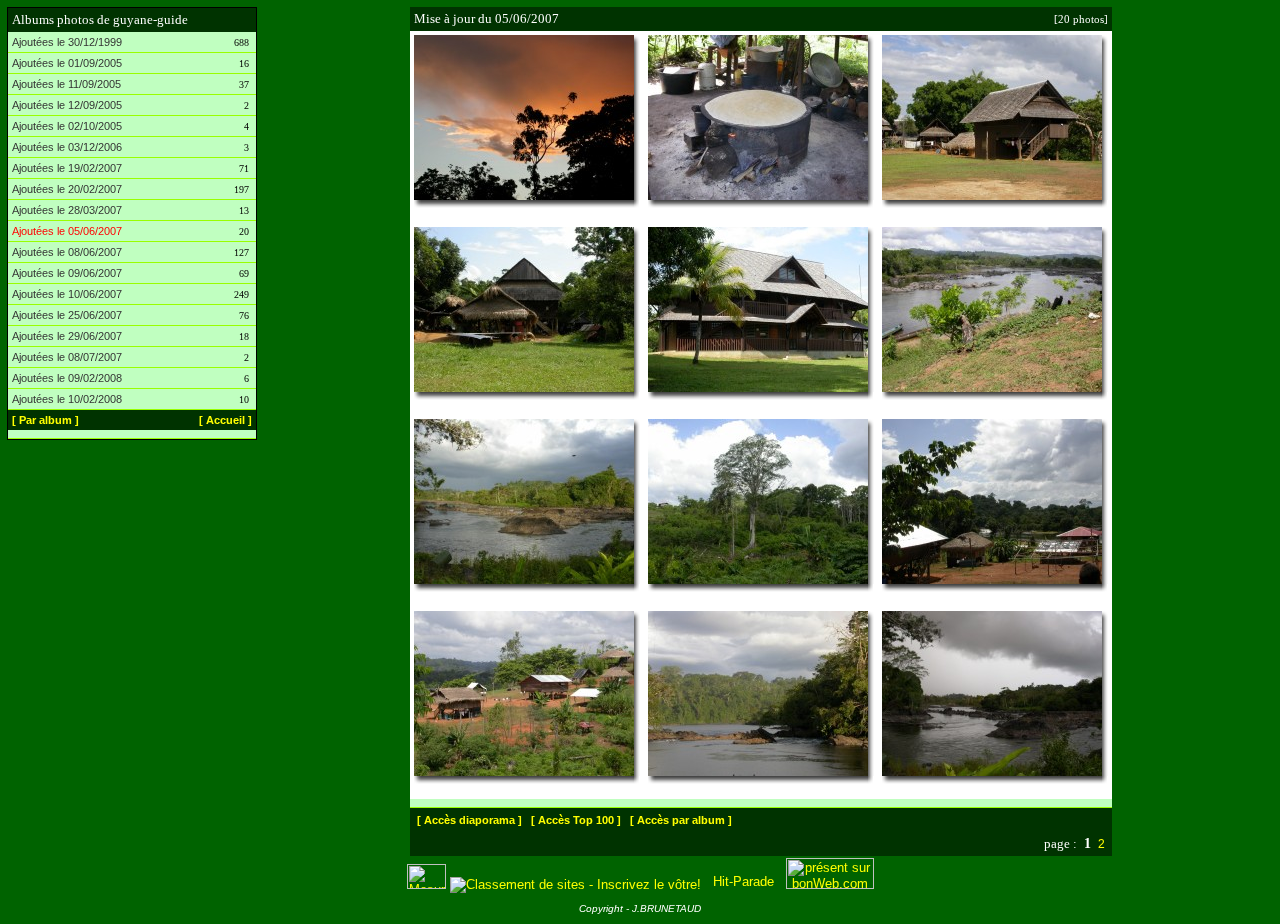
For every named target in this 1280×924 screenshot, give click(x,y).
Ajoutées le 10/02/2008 (67, 399)
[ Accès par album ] (681, 820)
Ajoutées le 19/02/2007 (67, 168)
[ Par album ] (45, 420)
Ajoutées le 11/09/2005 (66, 84)
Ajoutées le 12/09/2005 (67, 105)
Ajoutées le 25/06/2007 (67, 315)
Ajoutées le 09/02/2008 (67, 378)
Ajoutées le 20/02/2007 (67, 189)
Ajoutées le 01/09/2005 (67, 63)
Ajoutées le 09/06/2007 (67, 273)
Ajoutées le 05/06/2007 (67, 231)
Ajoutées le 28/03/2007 (67, 210)
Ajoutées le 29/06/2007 (67, 336)
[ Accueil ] (225, 420)
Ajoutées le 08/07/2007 (67, 357)
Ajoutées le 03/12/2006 (67, 147)
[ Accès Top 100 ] (576, 820)
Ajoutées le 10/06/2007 (67, 294)
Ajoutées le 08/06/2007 (67, 252)
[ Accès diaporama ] (469, 820)
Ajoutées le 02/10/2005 (67, 126)
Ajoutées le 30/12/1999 (67, 42)
